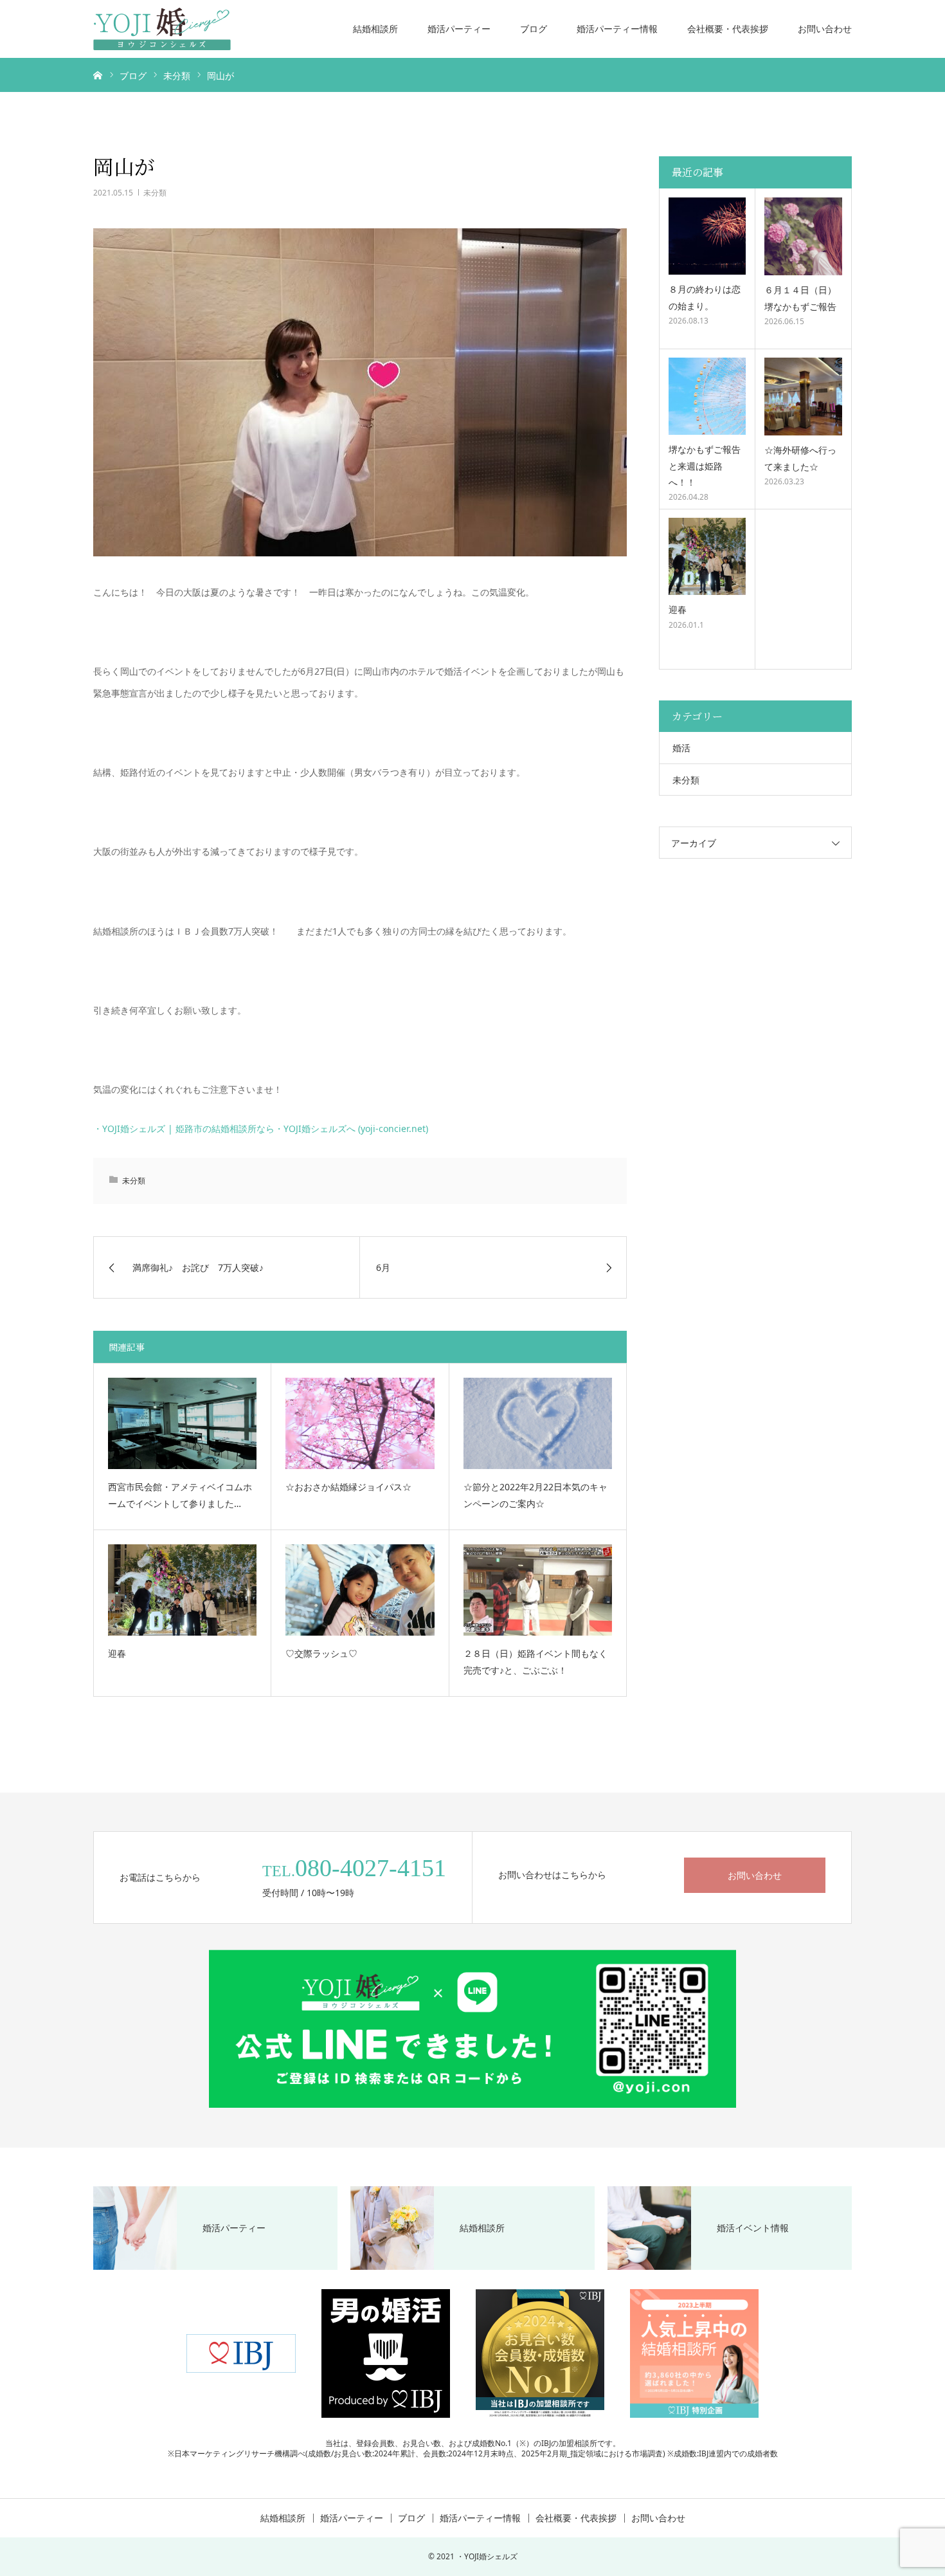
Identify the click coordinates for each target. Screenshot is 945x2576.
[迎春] (182, 1590)
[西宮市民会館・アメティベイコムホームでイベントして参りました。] (182, 1423)
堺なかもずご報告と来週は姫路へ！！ (705, 465)
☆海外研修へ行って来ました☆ (800, 458)
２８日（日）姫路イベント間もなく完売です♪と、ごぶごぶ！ (535, 1662)
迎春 (117, 1653)
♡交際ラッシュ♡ (321, 1653)
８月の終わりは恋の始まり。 (705, 297)
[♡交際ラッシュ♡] (360, 1590)
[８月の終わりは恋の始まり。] (707, 236)
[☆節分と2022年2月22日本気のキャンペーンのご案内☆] (538, 1423)
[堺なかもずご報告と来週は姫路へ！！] (707, 396)
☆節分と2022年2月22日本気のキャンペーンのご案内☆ (535, 1495)
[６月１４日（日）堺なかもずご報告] (803, 236)
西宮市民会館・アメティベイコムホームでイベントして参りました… (180, 1495)
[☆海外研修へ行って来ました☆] (803, 397)
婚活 (681, 748)
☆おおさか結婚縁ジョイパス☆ (348, 1487)
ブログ (534, 29)
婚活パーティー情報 (617, 29)
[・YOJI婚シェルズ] (162, 29)
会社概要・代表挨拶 (728, 29)
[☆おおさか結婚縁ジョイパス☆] (360, 1423)
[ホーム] (98, 75)
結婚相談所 (375, 29)
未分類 (155, 193)
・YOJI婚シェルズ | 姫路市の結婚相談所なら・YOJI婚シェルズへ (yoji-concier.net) (261, 1128)
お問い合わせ (825, 29)
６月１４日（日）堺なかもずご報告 (800, 298)
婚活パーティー (459, 29)
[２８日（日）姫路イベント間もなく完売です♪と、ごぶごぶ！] (538, 1590)
